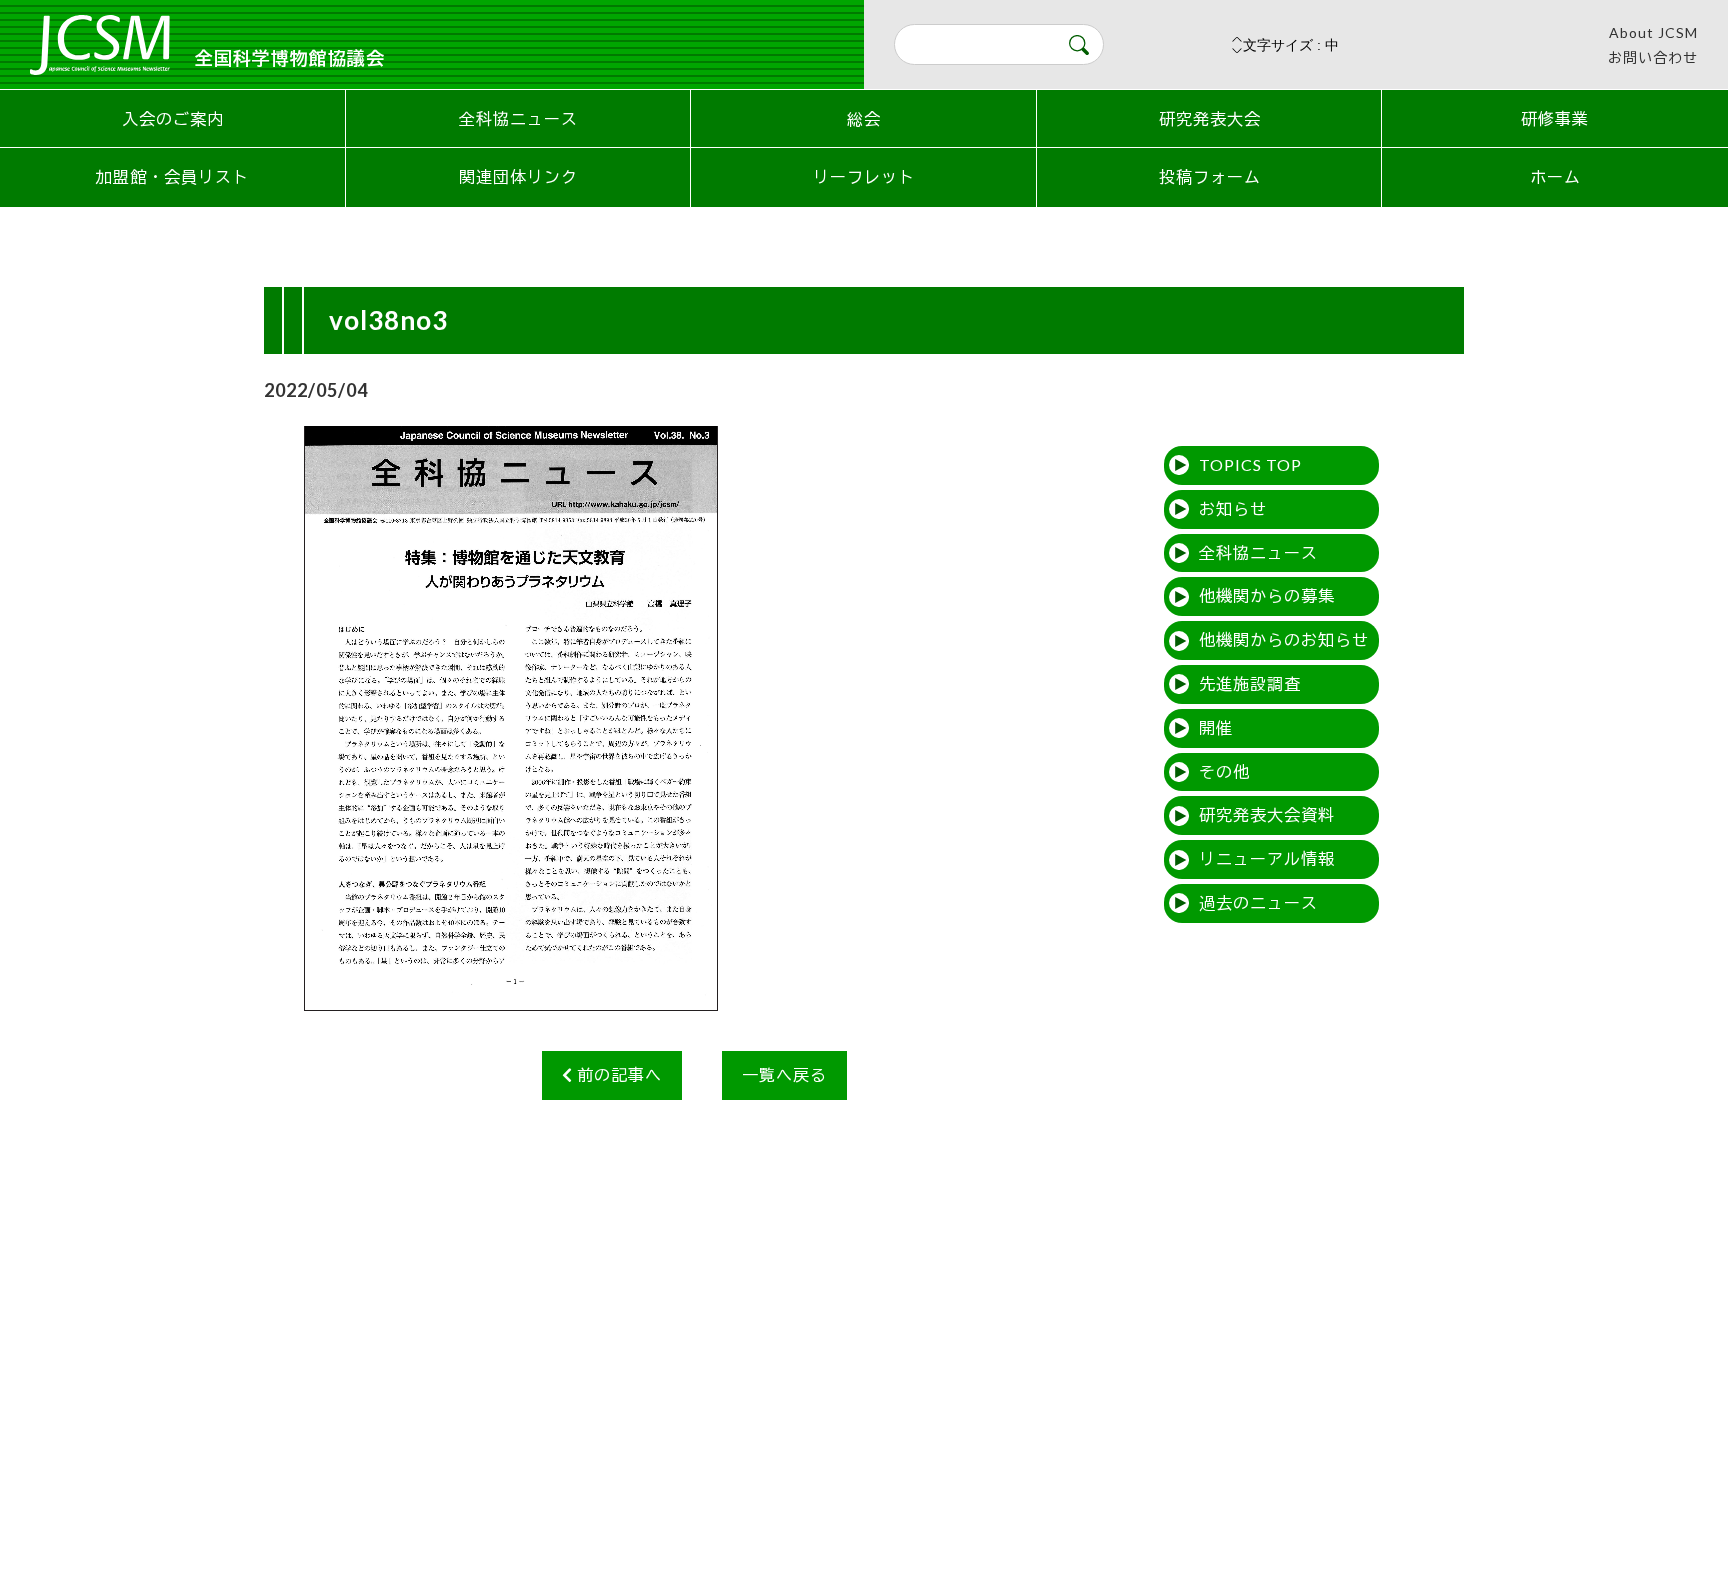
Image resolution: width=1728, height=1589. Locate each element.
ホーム (1555, 176)
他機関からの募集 (1267, 595)
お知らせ (1233, 508)
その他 (1224, 771)
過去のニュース (1258, 902)
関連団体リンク (518, 176)
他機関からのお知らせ (1284, 639)
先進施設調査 (1250, 683)
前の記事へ (617, 1074)
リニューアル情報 (1267, 858)
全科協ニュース (518, 118)
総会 (864, 118)
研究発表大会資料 (1267, 814)
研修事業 (1555, 118)
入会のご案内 (173, 118)
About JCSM (1653, 32)
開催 (1216, 727)
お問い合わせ (1653, 57)
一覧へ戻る (784, 1074)
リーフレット (864, 176)
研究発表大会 (1210, 118)
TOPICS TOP (1250, 464)
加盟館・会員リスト (172, 176)
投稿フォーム (1210, 176)
